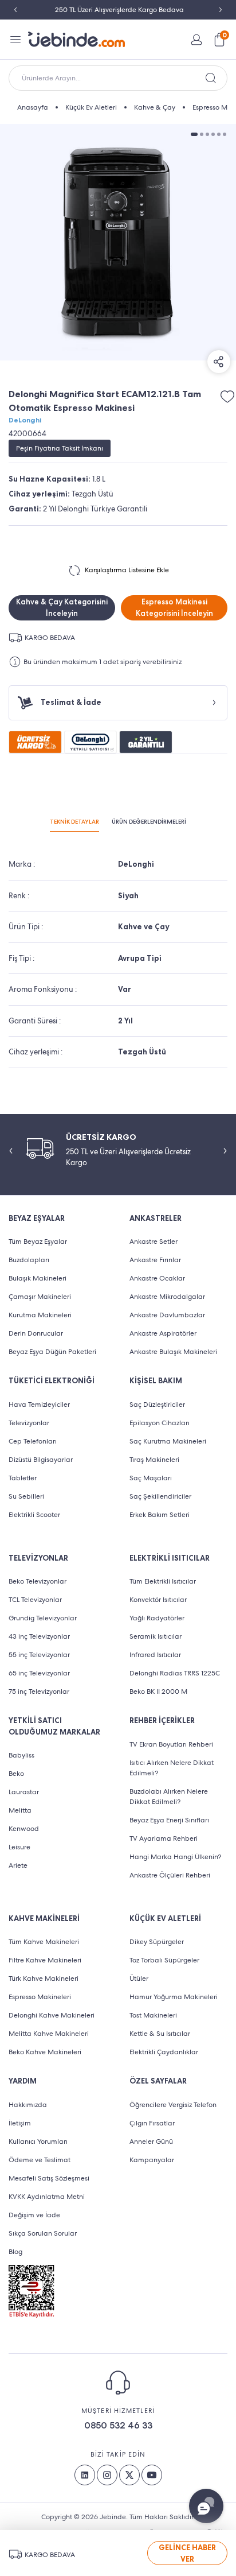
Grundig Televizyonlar (43, 1618)
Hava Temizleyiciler (39, 1405)
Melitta (20, 1810)
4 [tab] (213, 134)
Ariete (18, 1865)
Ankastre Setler (154, 1242)
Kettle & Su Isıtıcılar (160, 2034)
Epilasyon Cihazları (160, 1423)
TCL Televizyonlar (35, 1600)
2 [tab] (202, 134)
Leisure (19, 1847)
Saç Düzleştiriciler (157, 1405)
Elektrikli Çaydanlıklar (164, 2052)
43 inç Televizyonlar (39, 1636)
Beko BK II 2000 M (158, 1692)
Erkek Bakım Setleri (160, 1515)
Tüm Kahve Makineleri (44, 1942)
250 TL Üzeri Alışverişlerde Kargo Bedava (118, 10)
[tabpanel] (118, 242)
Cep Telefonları (33, 1441)
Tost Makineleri (153, 2015)
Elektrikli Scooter (34, 1515)
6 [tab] (225, 134)
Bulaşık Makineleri (38, 1278)
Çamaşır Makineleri (40, 1297)
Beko (16, 1774)
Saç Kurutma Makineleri (168, 1441)
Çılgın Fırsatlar (152, 2123)
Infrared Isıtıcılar (155, 1655)
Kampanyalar (152, 2160)
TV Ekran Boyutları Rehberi (171, 1744)
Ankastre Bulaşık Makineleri (173, 1352)
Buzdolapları (29, 1260)
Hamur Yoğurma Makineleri (174, 1997)
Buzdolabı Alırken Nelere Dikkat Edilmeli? (169, 1797)
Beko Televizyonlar (38, 1581)
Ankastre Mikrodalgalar (167, 1297)
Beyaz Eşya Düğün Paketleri (52, 1352)
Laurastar (24, 1792)
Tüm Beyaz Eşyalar (38, 1242)
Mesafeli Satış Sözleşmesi (49, 2178)
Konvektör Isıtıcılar (158, 1600)
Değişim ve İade (34, 2215)
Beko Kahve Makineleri (45, 2052)
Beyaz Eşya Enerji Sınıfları (169, 1820)
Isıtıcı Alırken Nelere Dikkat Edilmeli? (172, 1768)
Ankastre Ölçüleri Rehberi (170, 1875)
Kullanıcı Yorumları (38, 2142)
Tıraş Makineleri (154, 1460)
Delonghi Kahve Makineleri (52, 2015)
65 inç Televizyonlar (39, 1673)
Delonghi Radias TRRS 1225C (175, 1673)
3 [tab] (207, 134)
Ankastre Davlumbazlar (167, 1315)
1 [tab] (194, 134)
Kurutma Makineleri (40, 1315)
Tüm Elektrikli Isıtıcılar (163, 1581)
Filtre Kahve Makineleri (45, 1960)
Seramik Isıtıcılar (156, 1636)
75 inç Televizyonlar (39, 1692)
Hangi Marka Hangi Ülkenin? (175, 1857)
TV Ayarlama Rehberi (164, 1838)
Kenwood (24, 1829)
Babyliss (21, 1755)
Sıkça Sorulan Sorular (43, 2233)
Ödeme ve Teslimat (40, 2160)
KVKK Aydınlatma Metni (47, 2197)
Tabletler (23, 1478)
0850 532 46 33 (118, 2425)
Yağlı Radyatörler (157, 1618)
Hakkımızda (28, 2105)
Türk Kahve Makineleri (44, 1978)
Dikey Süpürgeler (157, 1942)
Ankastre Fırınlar (155, 1260)
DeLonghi (25, 420)
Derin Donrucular (36, 1333)
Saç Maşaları (151, 1478)
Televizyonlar (29, 1423)
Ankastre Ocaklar (157, 1278)
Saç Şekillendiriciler (160, 1496)
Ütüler (139, 1978)
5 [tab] (219, 134)
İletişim (20, 2123)
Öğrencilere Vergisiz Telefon (173, 2105)
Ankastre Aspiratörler (163, 1333)
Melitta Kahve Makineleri (49, 2034)
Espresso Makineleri (40, 1997)
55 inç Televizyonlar (39, 1655)
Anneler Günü (151, 2142)
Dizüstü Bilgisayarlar (41, 1460)
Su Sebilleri (26, 1496)
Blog (15, 2252)
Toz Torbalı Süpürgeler (164, 1960)
